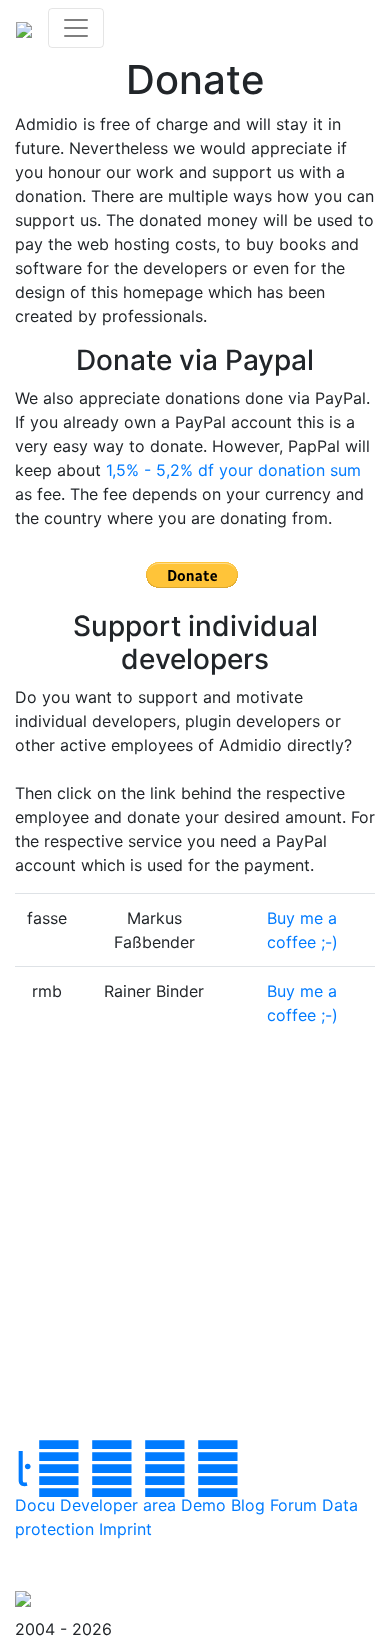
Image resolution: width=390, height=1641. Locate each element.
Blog (248, 1505)
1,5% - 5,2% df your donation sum (233, 470)
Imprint (125, 1529)
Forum (293, 1505)
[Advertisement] (195, 1250)
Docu (35, 1505)
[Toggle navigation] (76, 28)
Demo (203, 1505)
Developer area (118, 1505)
